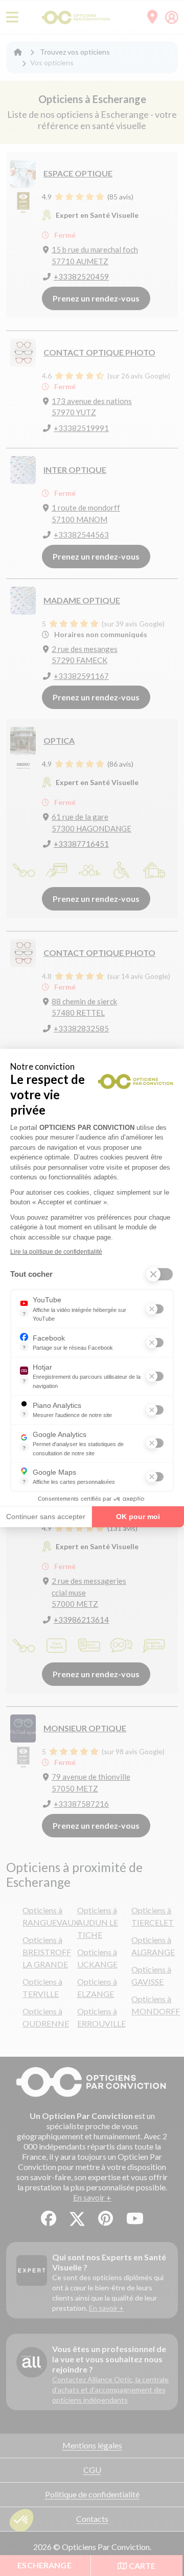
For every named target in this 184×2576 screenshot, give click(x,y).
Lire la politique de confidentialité (56, 1252)
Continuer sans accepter (46, 1517)
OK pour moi (138, 1517)
